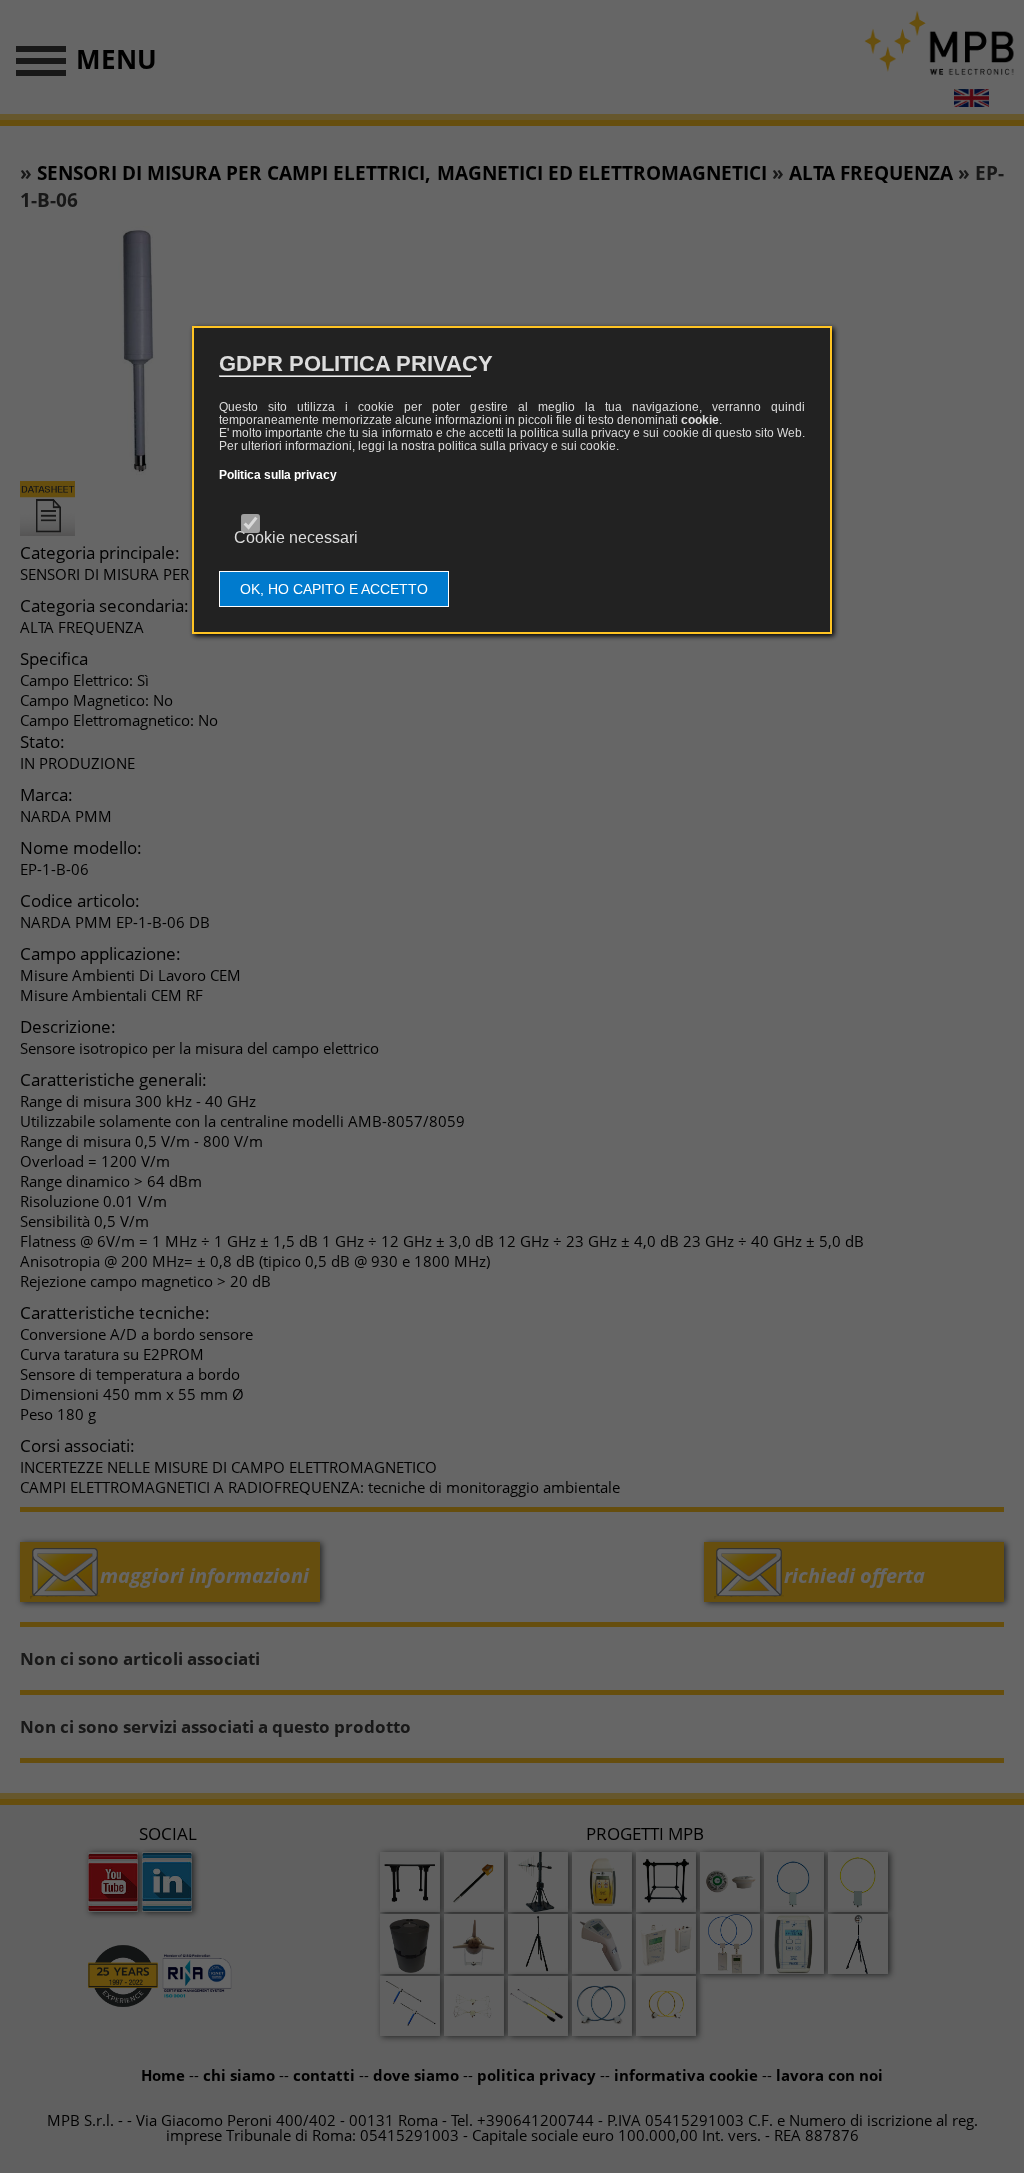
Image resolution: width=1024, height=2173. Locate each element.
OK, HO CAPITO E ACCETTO (334, 589)
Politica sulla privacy (278, 475)
